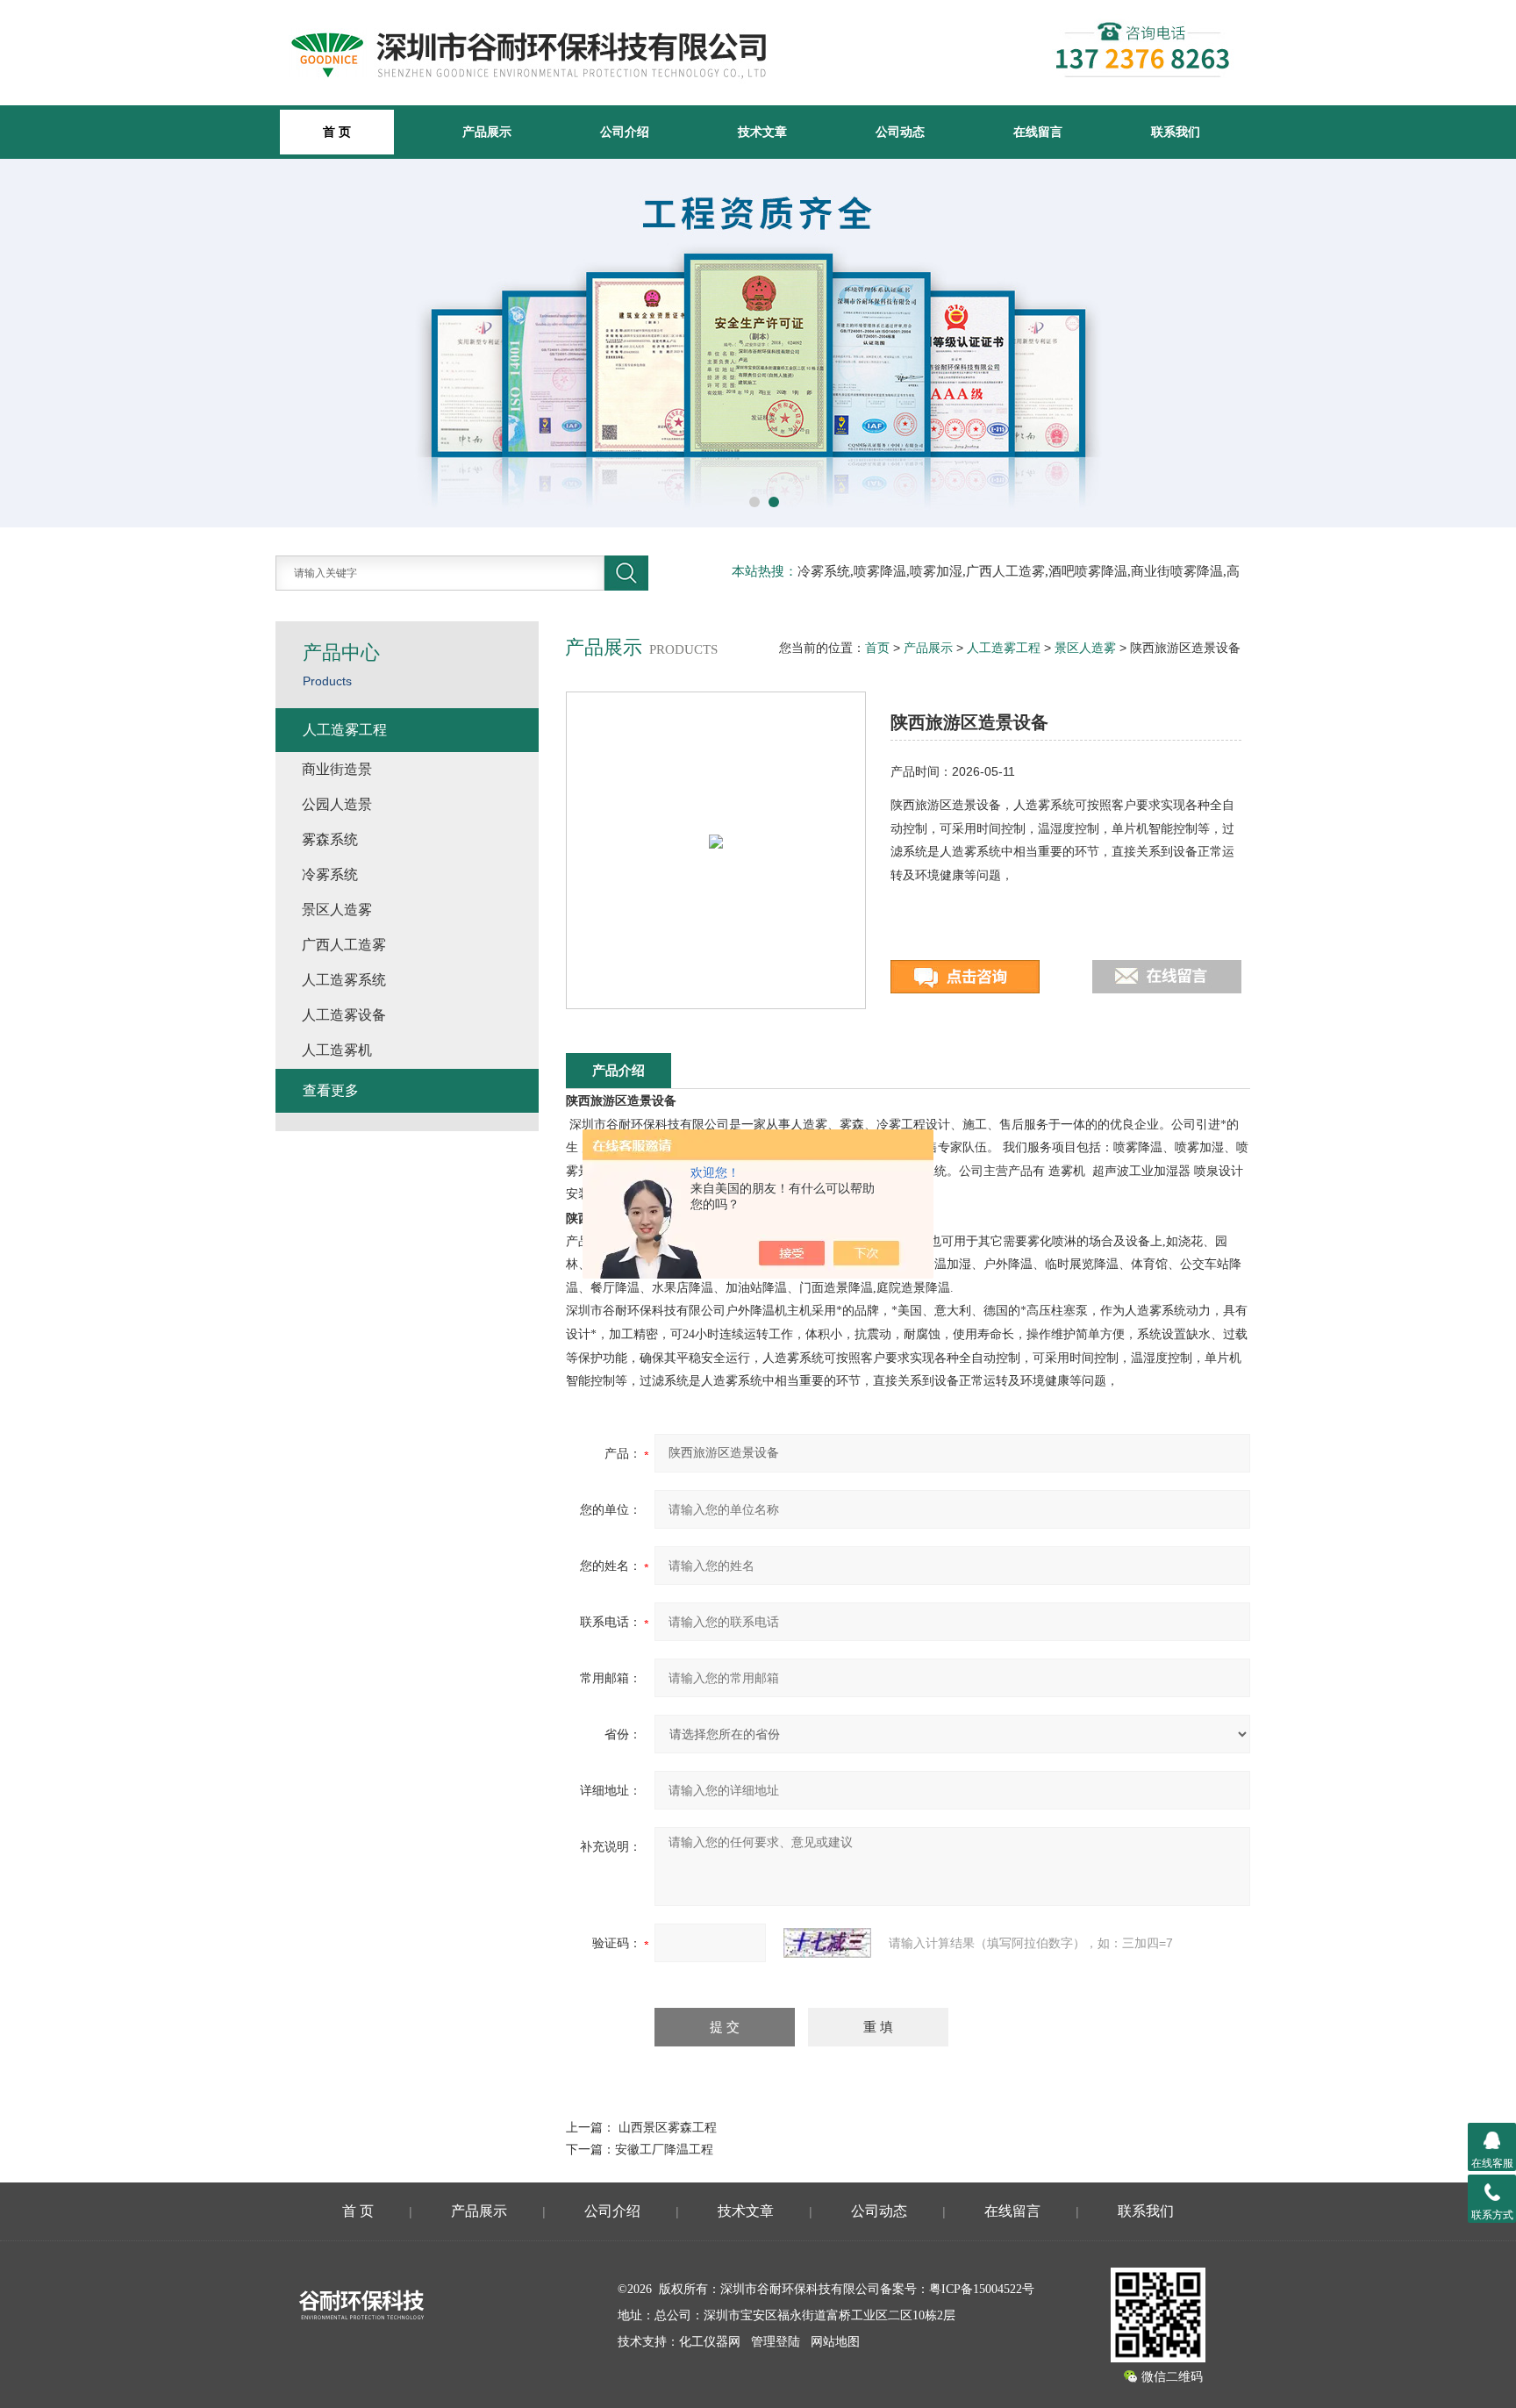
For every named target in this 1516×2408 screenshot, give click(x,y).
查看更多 (331, 1090)
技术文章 (762, 132)
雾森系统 (330, 839)
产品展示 (487, 132)
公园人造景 (337, 804)
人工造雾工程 (1004, 648)
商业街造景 (337, 769)
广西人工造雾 (344, 945)
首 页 (358, 2211)
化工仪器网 (710, 2342)
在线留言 (1038, 132)
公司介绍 (625, 132)
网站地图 (835, 2342)
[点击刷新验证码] (827, 1943)
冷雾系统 (330, 874)
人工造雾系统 (344, 980)
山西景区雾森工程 (668, 2127)
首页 (877, 648)
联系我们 (1176, 132)
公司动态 (900, 132)
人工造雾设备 (344, 1015)
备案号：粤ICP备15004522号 (957, 2289)
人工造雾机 (337, 1050)
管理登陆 (776, 2342)
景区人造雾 (1085, 648)
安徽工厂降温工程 (664, 2149)
